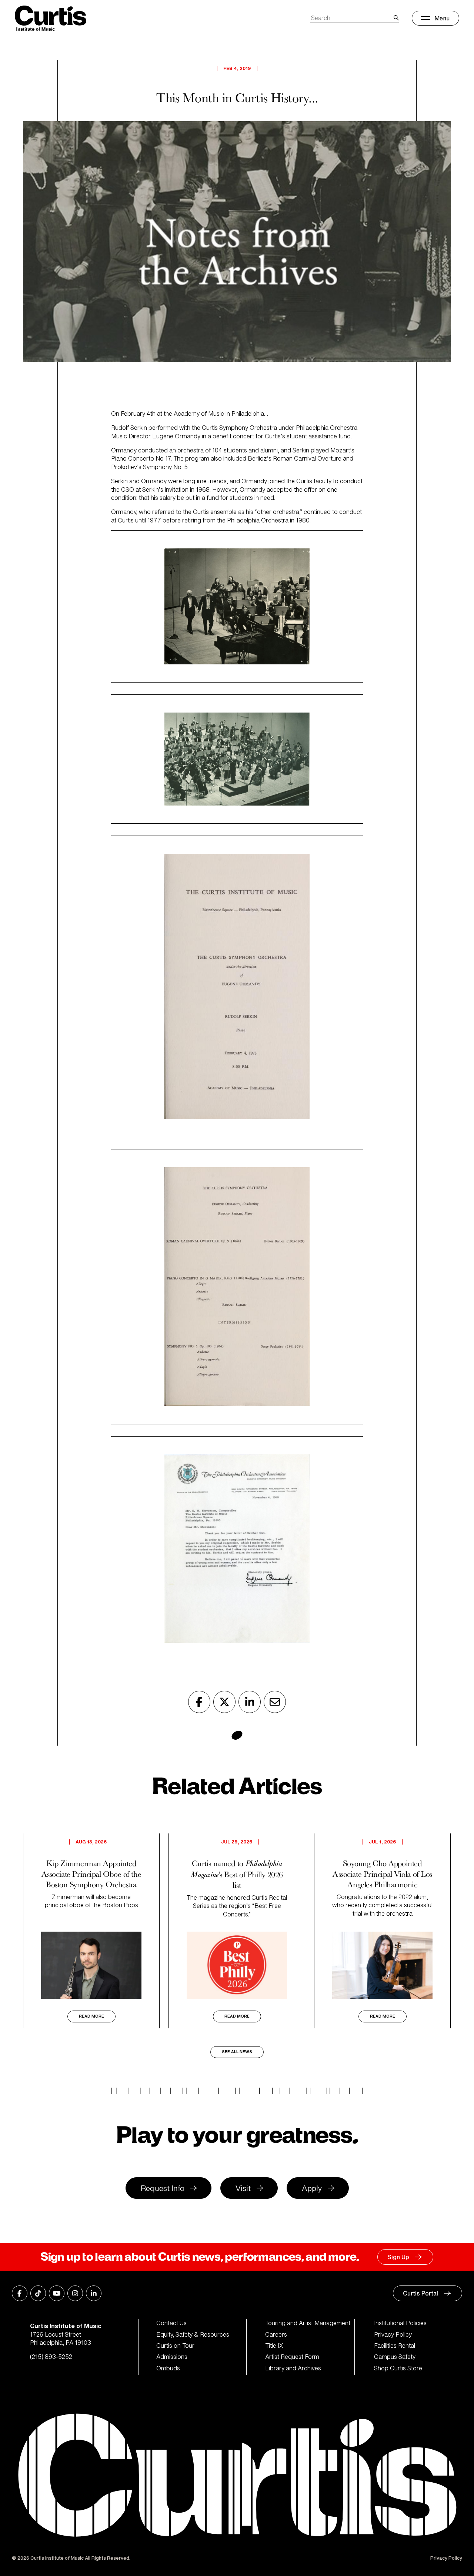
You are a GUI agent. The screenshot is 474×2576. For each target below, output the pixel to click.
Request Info (163, 2188)
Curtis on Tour (175, 2346)
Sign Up (398, 2257)
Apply (312, 2188)
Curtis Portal (420, 2293)
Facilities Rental (395, 2346)
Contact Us (171, 2323)
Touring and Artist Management (308, 2323)
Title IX (274, 2346)
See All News (237, 2052)
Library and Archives (293, 2368)
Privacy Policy (393, 2334)
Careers (276, 2334)
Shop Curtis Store (398, 2368)
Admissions (172, 2357)
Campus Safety (395, 2357)
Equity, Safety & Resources (193, 2334)
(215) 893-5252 (51, 2357)
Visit (243, 2188)
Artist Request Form (292, 2357)
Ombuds (168, 2368)
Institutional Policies (400, 2323)
